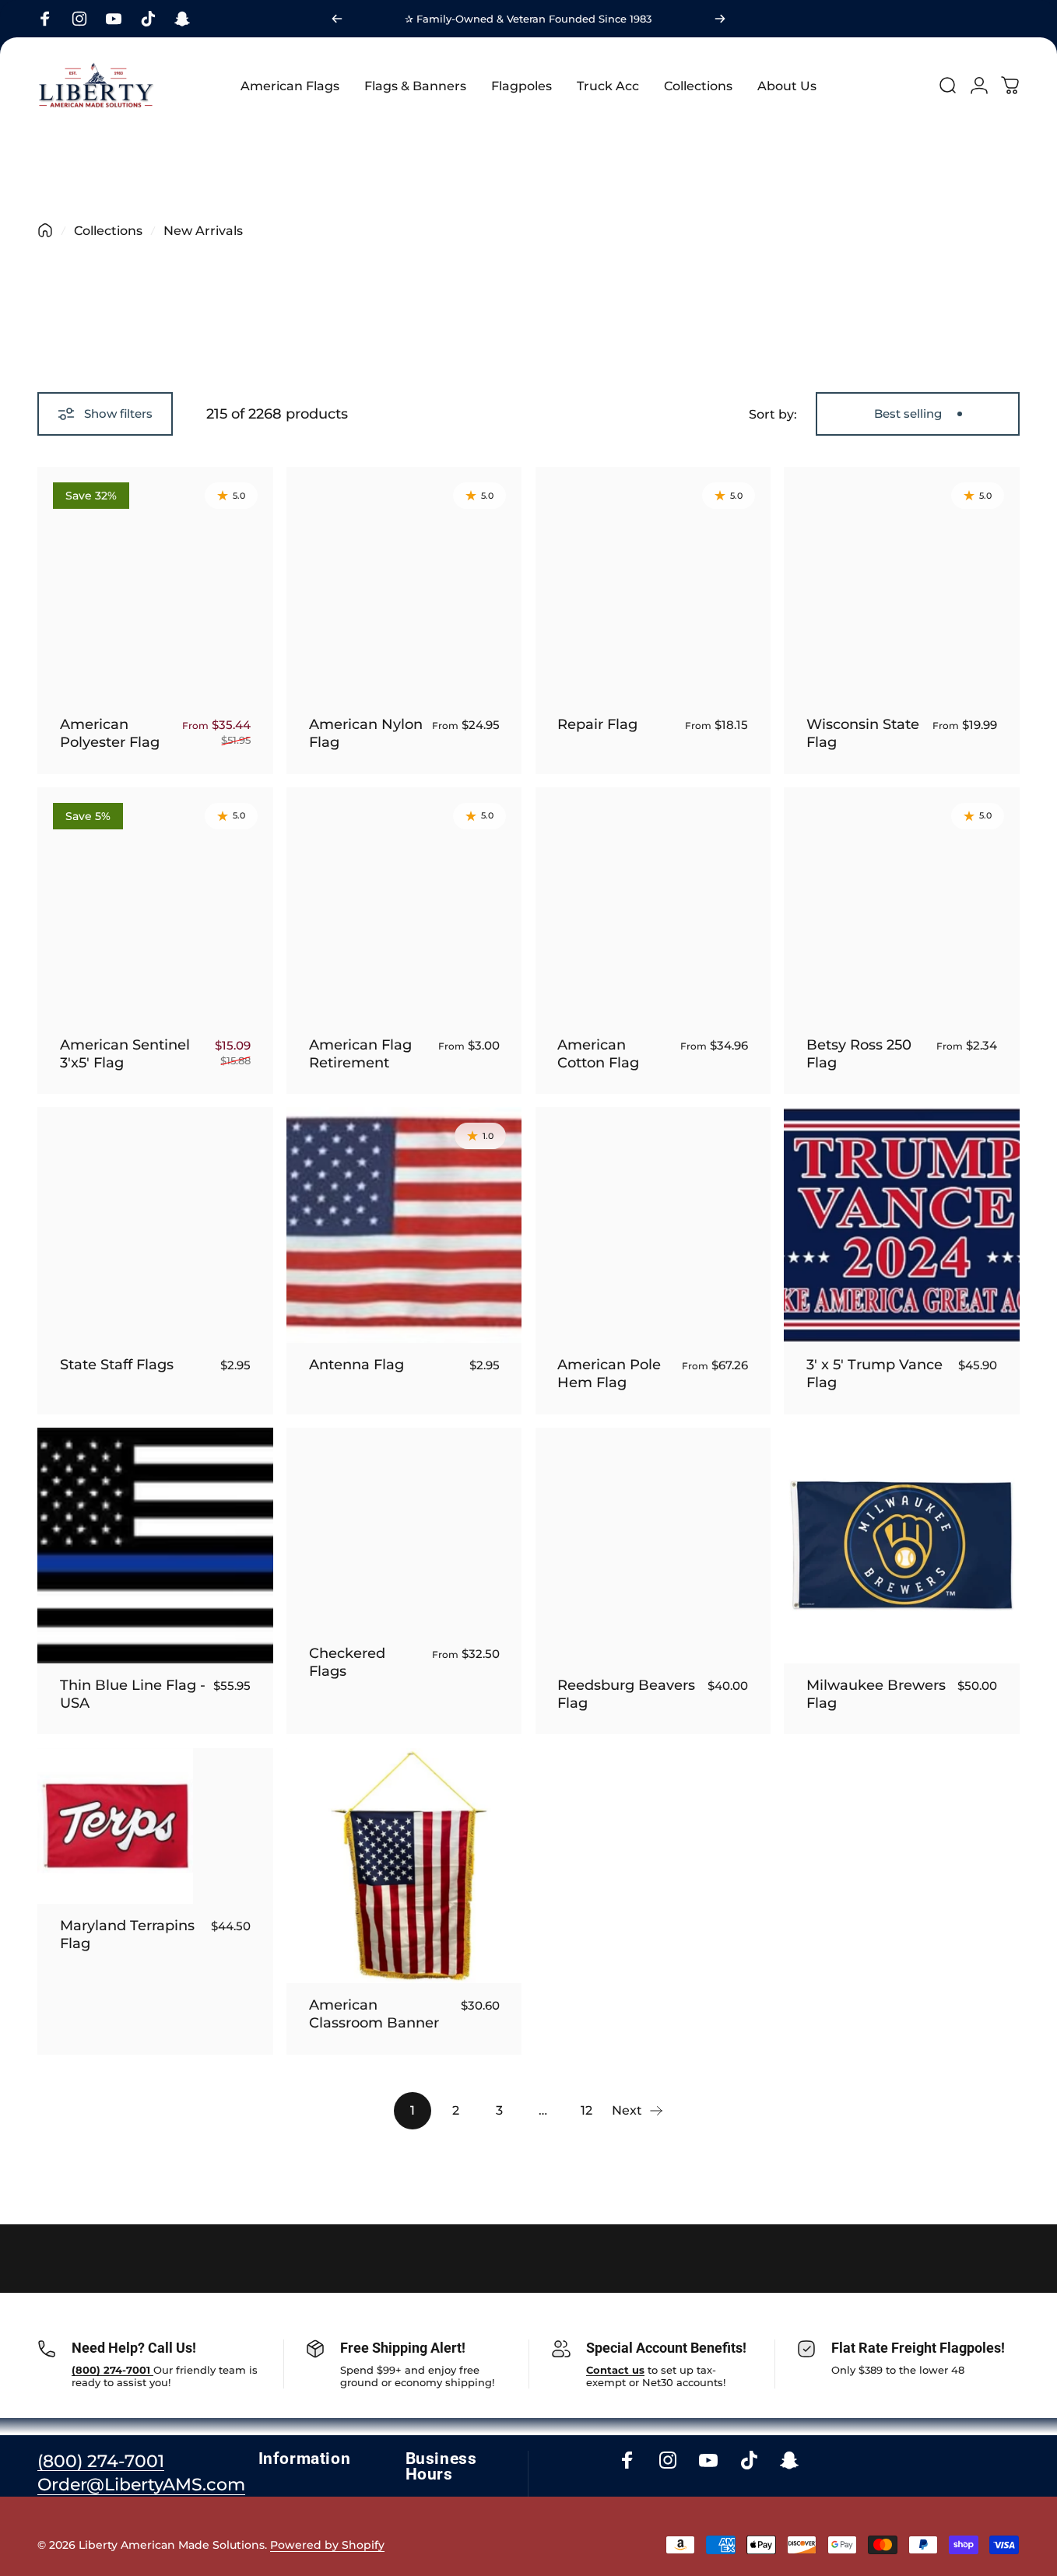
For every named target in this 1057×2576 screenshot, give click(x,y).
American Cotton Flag (598, 1053)
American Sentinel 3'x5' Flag (125, 1053)
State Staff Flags (117, 1364)
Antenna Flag (356, 1364)
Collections (108, 231)
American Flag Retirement (360, 1053)
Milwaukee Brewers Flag (876, 1694)
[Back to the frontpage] (45, 230)
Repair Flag (597, 724)
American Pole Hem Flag (609, 1373)
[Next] (720, 19)
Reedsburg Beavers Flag (626, 1694)
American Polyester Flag (110, 733)
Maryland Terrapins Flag (127, 1934)
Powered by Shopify (327, 2545)
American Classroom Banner (374, 2013)
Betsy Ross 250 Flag (859, 1053)
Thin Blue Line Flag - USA (133, 1694)
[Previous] (337, 19)
